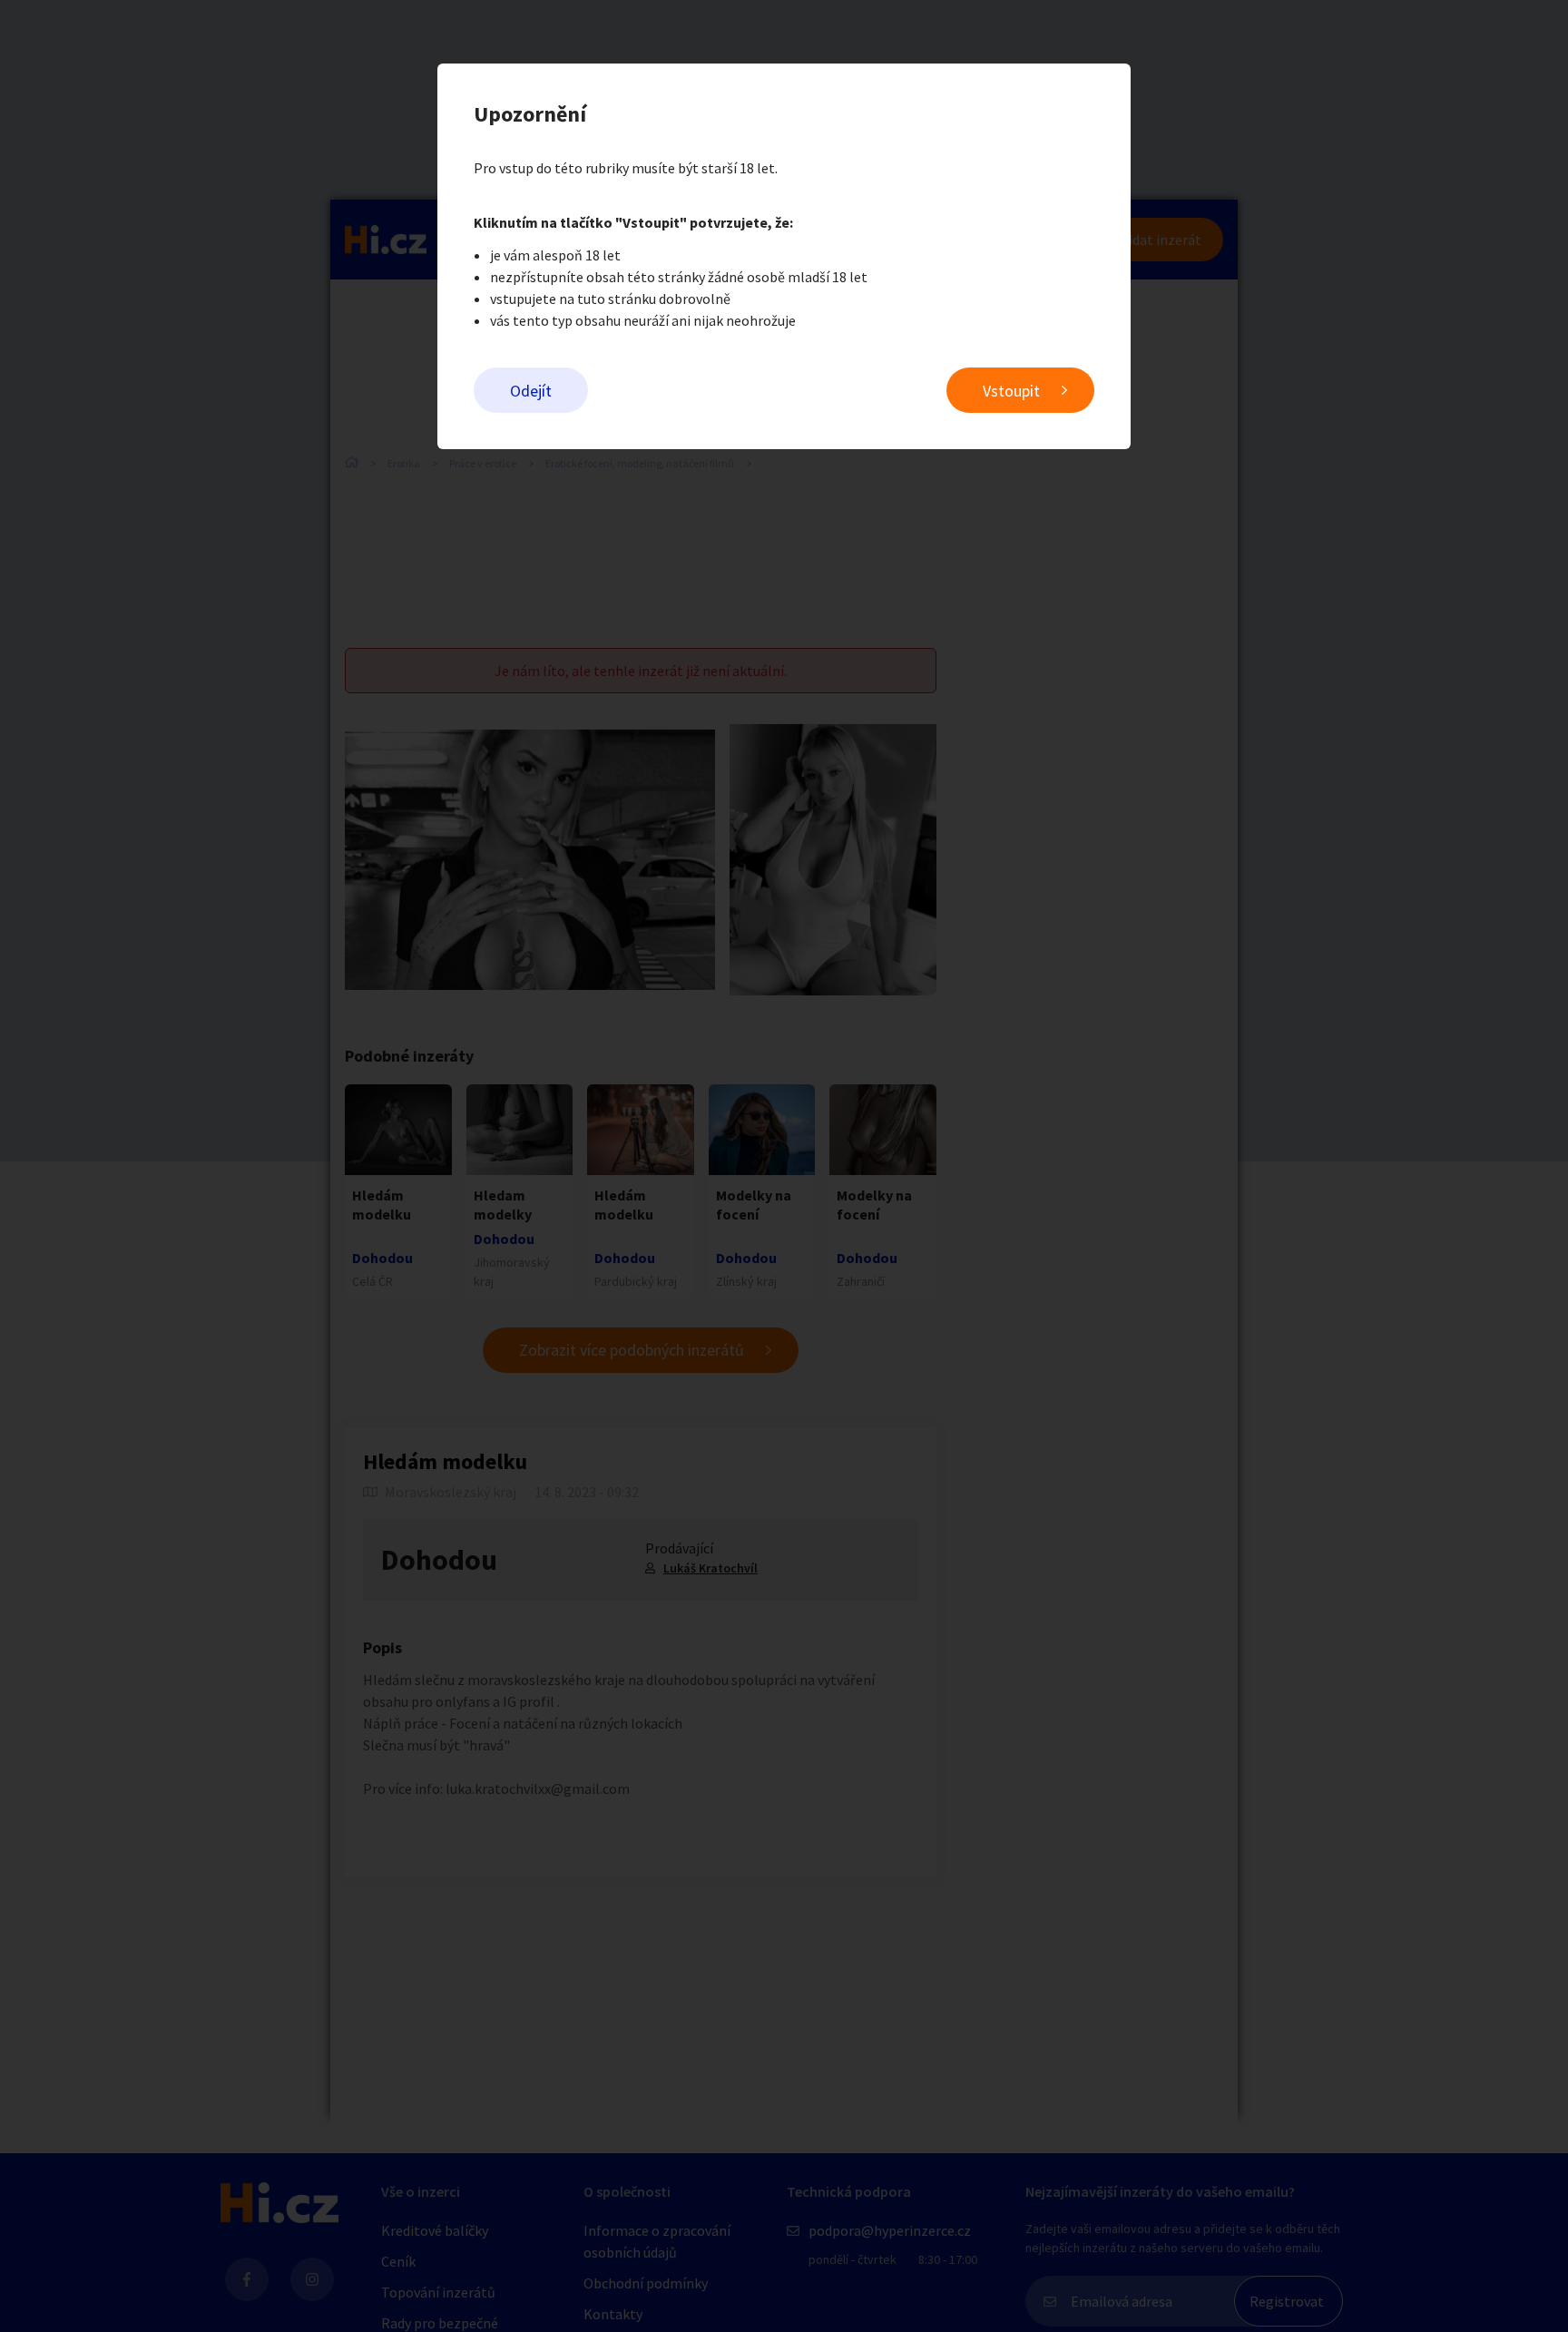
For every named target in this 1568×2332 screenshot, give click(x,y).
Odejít (531, 391)
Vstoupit (1011, 391)
